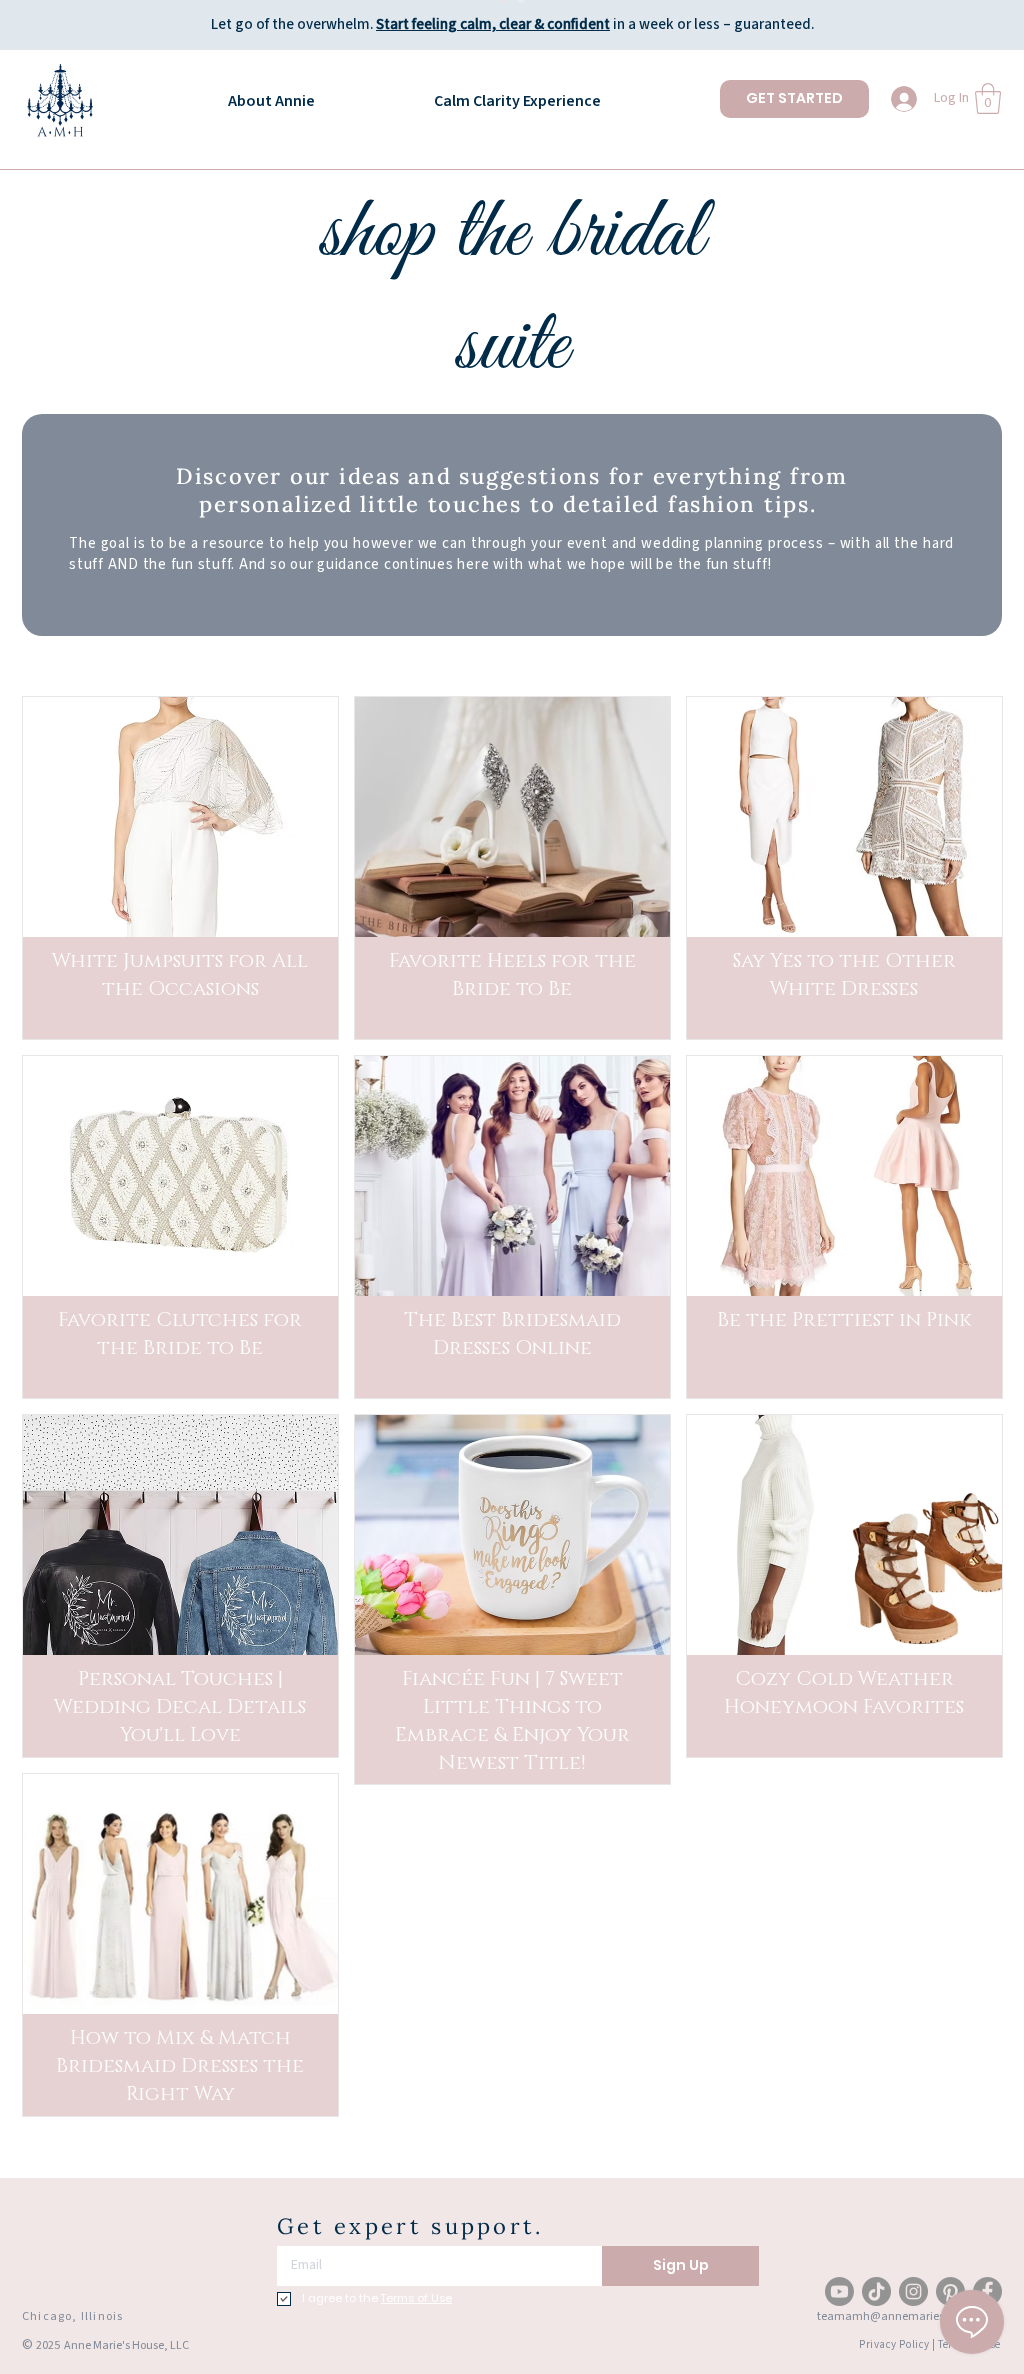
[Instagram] (913, 2291)
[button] (988, 98)
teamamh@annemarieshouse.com (909, 2316)
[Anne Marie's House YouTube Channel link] (839, 2291)
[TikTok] (876, 2291)
